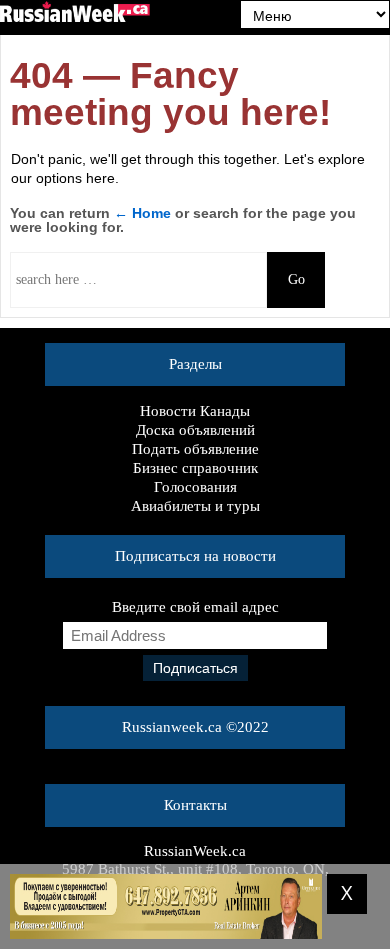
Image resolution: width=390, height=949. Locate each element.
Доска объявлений (195, 430)
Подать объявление (195, 449)
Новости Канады (195, 411)
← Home (142, 213)
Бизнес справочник (195, 468)
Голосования (195, 487)
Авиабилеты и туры (195, 506)
